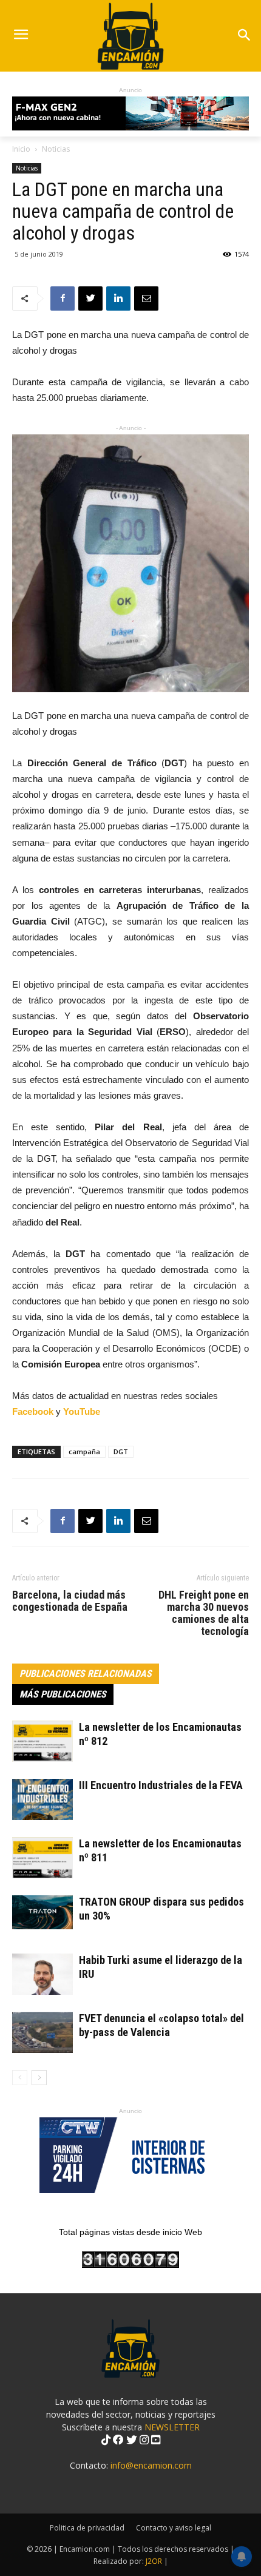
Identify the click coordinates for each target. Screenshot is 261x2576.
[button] (244, 36)
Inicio (21, 149)
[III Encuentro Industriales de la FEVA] (42, 1800)
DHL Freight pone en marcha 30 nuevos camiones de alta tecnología (204, 1613)
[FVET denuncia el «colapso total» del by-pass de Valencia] (42, 2033)
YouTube (82, 1411)
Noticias (56, 149)
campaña (84, 1452)
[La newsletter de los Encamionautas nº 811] (42, 1858)
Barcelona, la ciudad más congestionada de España (70, 1601)
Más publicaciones (63, 1694)
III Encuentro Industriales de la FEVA (161, 1785)
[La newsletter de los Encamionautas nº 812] (42, 1741)
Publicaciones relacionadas (86, 1674)
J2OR (154, 2561)
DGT (121, 1452)
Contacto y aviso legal (174, 2528)
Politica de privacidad (87, 2528)
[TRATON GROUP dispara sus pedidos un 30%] (42, 1912)
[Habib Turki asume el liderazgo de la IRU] (42, 1974)
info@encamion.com (151, 2465)
